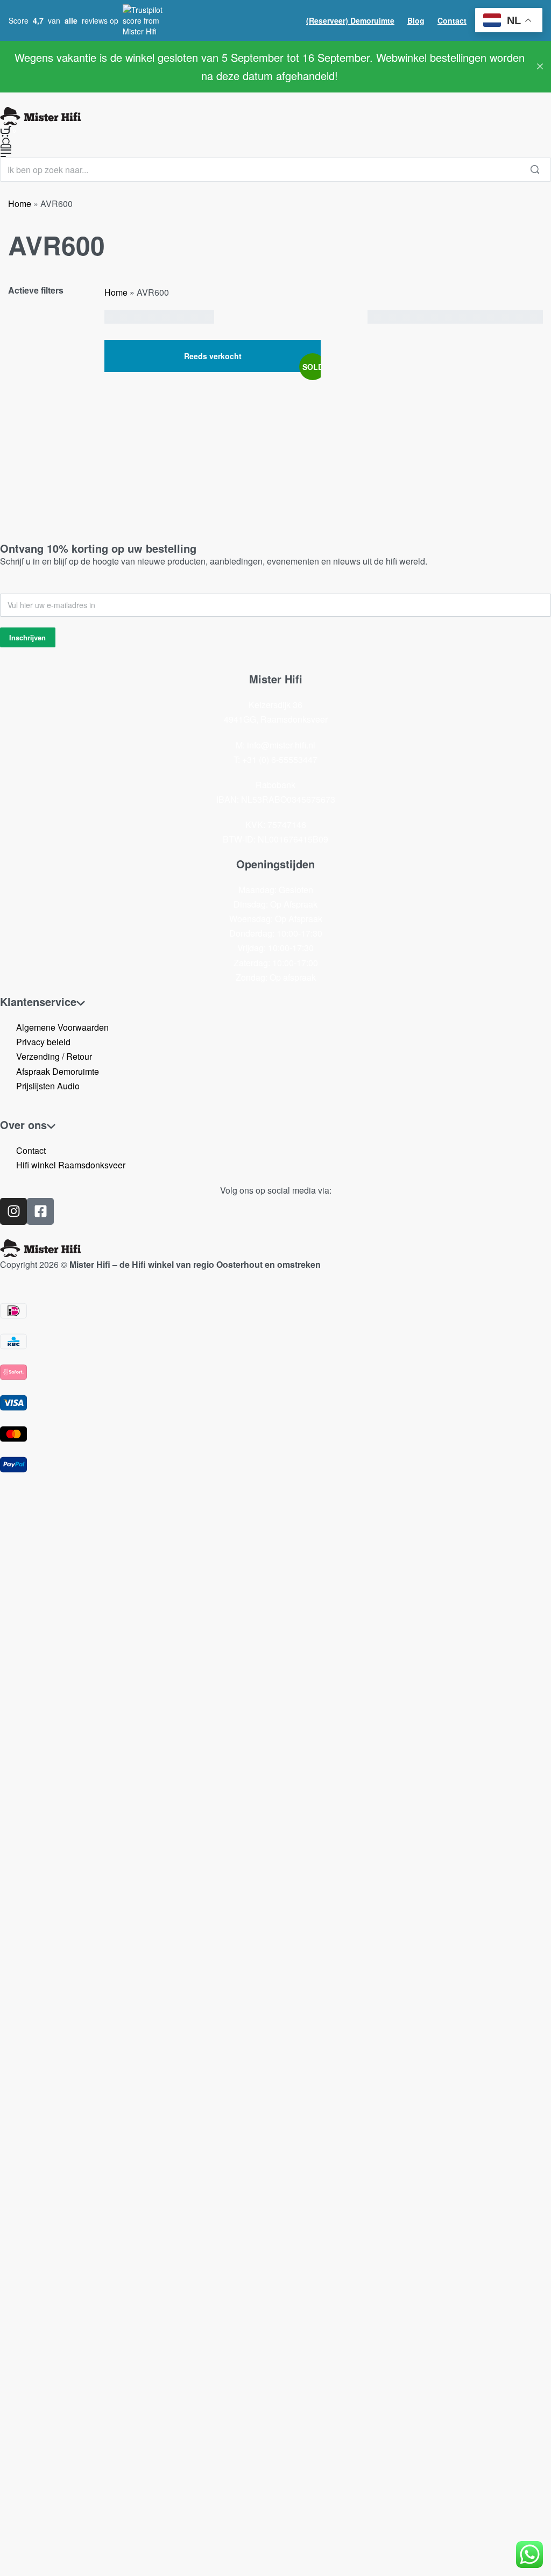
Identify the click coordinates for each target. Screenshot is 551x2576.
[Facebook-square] (40, 1211)
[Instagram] (13, 1211)
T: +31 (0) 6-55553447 (275, 759)
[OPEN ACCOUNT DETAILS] (6, 143)
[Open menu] (6, 153)
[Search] (535, 170)
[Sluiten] (540, 66)
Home (20, 204)
